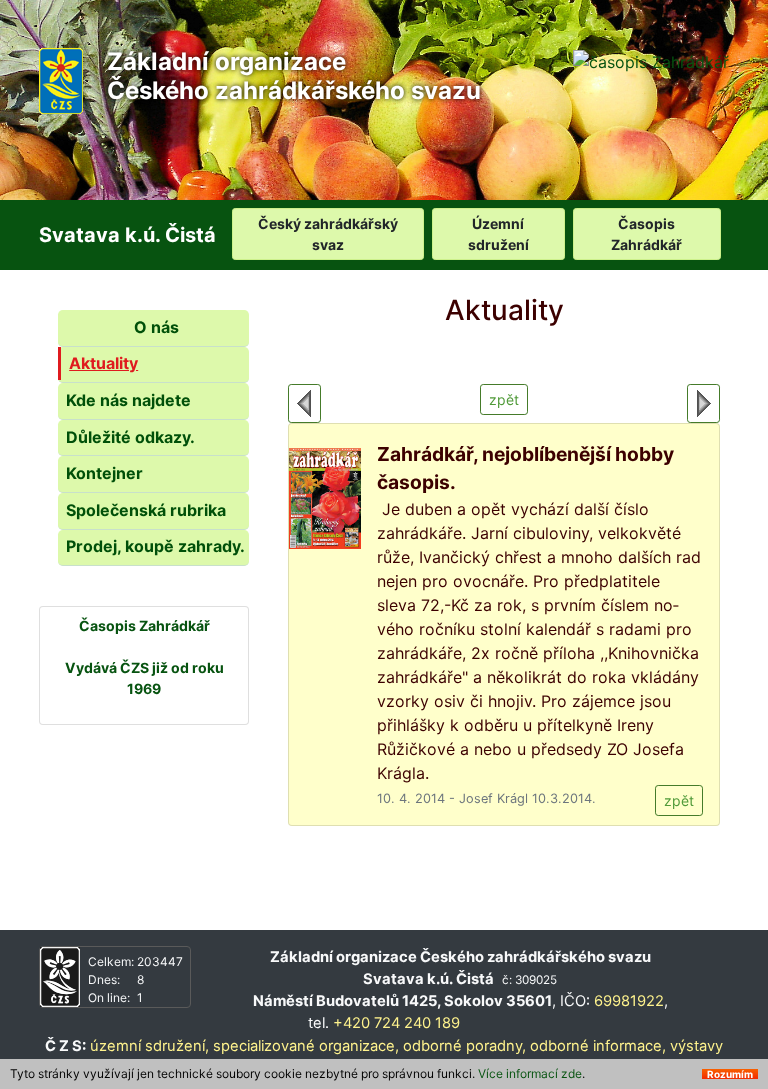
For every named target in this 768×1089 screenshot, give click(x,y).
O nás (156, 327)
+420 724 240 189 (396, 1023)
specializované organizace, (306, 1046)
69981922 (629, 1001)
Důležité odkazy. (130, 437)
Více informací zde (530, 1073)
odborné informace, (598, 1046)
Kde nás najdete (128, 400)
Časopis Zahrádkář (646, 234)
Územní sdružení (498, 234)
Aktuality (103, 363)
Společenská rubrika (146, 510)
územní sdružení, (149, 1046)
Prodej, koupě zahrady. (155, 546)
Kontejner (104, 473)
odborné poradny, (464, 1046)
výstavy (696, 1046)
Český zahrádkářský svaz (328, 234)
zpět (504, 399)
